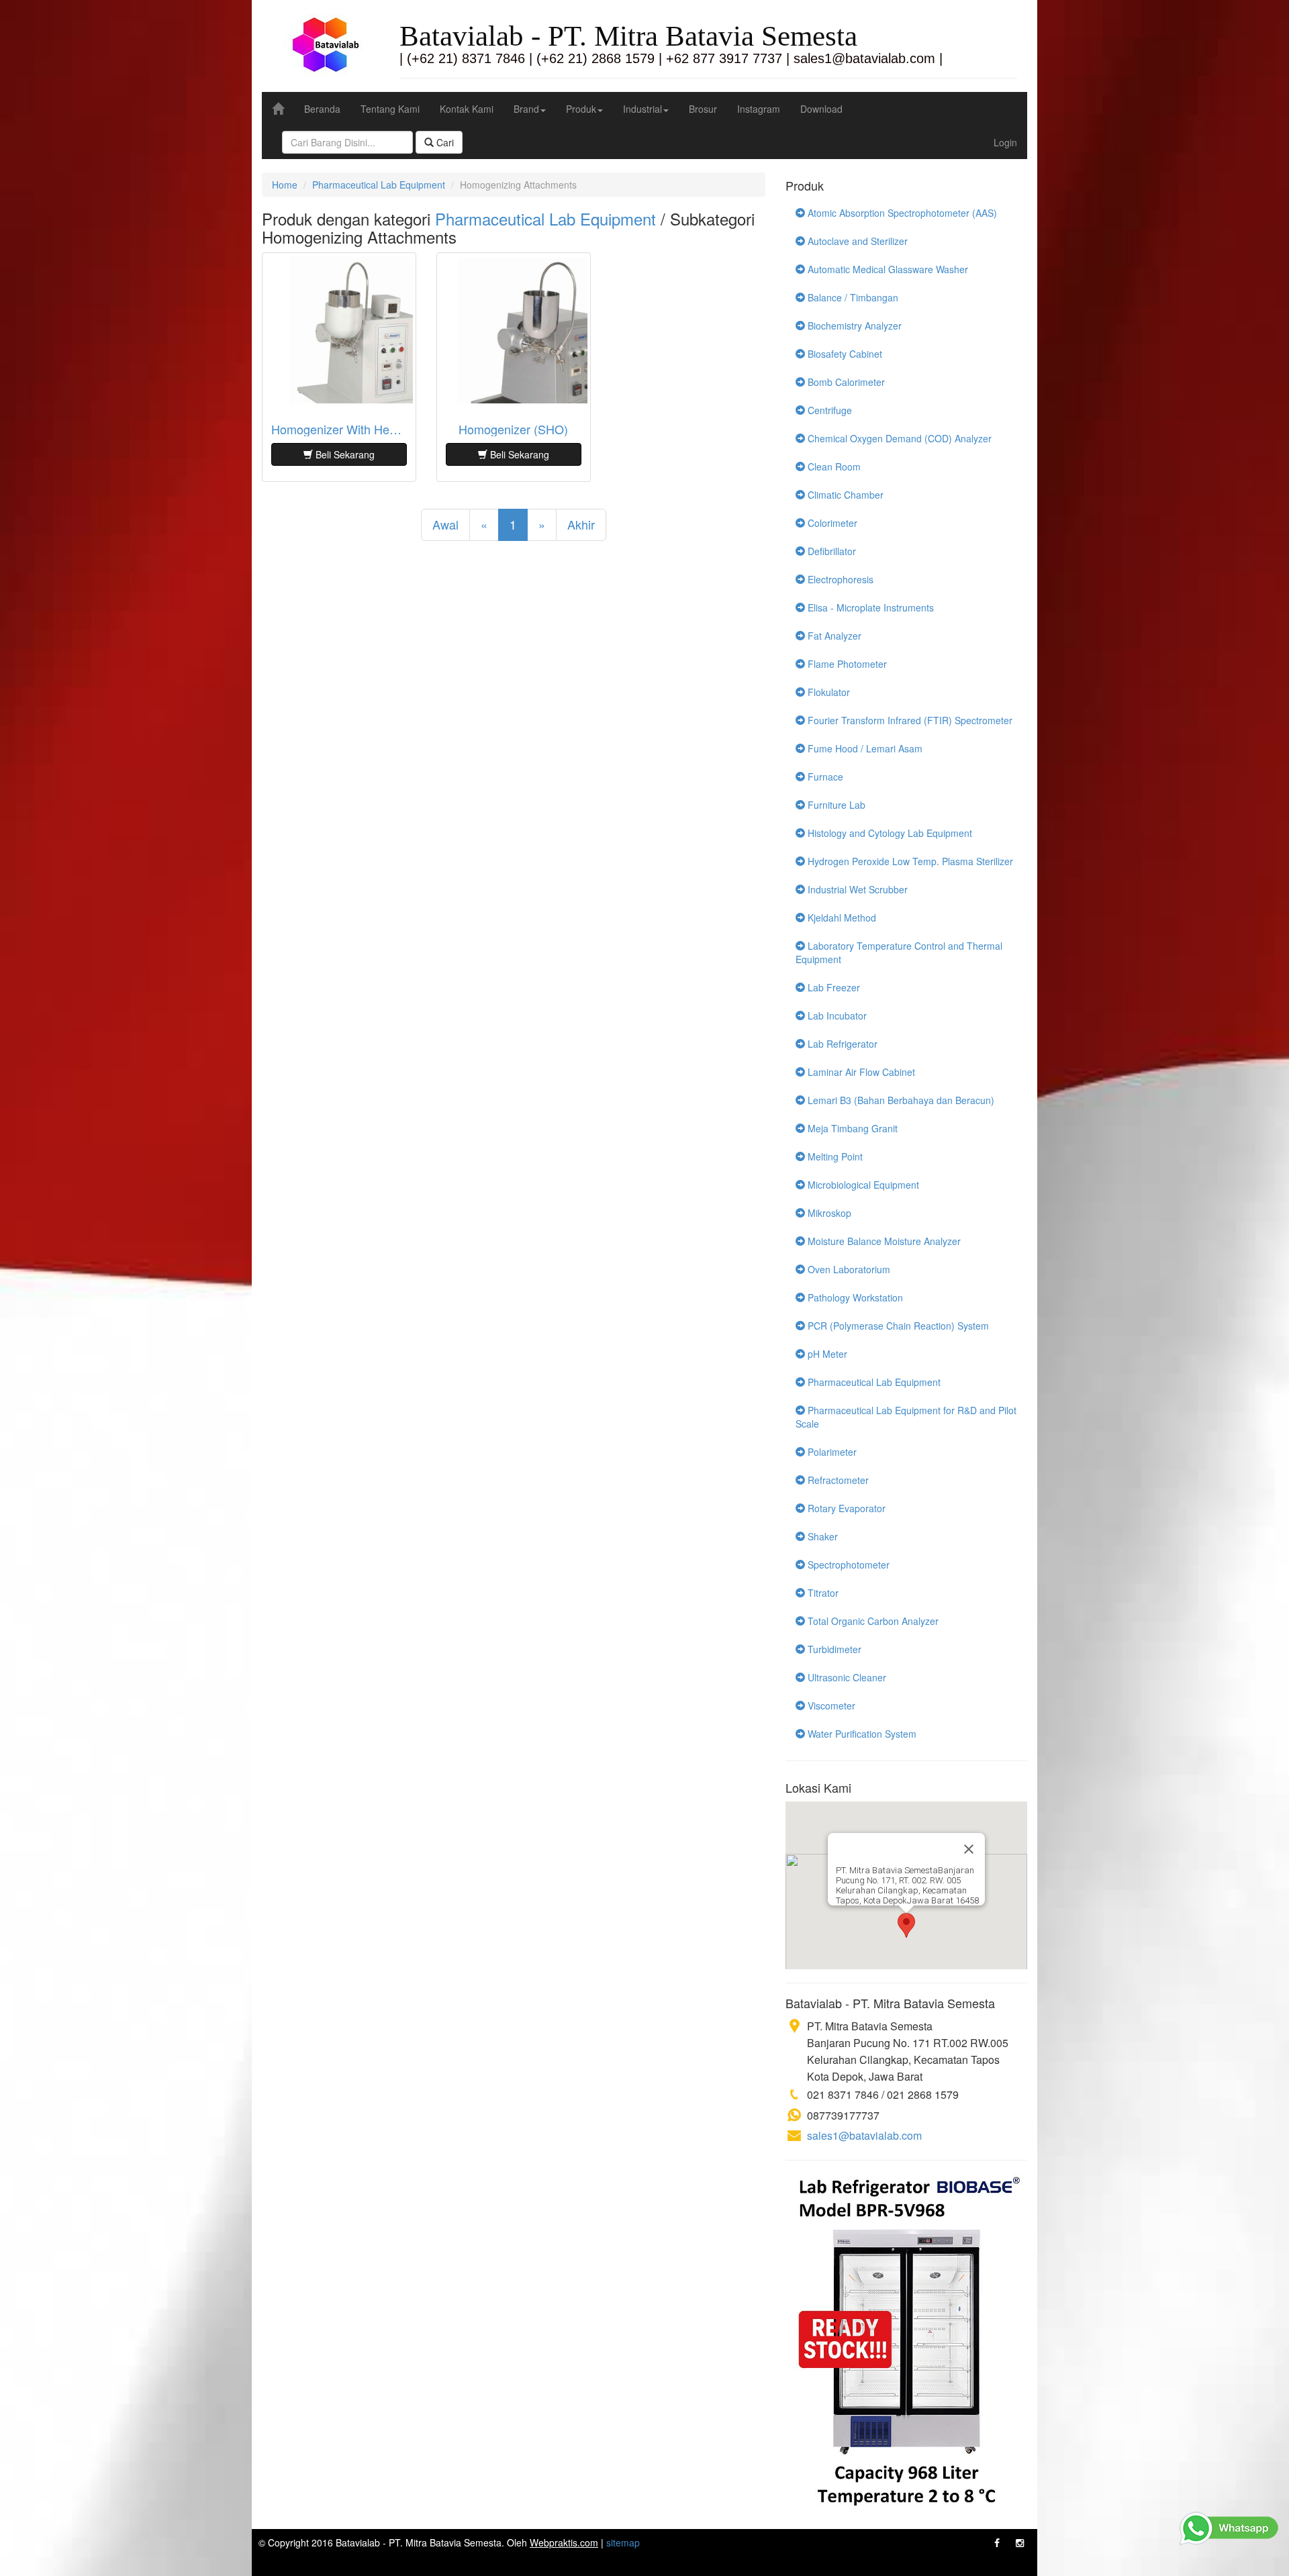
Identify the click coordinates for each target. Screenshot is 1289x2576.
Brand (526, 109)
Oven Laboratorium (848, 1269)
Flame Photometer (846, 664)
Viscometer (830, 1705)
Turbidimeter (833, 1649)
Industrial (642, 109)
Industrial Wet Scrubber (856, 889)
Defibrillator (830, 551)
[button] (906, 1925)
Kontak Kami (467, 109)
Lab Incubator (836, 1015)
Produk (581, 109)
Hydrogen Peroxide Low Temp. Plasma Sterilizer (909, 861)
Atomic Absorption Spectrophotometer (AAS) (901, 213)
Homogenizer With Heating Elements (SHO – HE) (339, 430)
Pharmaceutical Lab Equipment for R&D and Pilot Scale (906, 1417)
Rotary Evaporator (845, 1508)
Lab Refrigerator (841, 1044)
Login (1005, 142)
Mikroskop (828, 1213)
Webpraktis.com (564, 2542)
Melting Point (834, 1156)
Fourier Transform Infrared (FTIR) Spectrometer (909, 720)
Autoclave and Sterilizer (856, 241)
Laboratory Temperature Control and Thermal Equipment (899, 952)
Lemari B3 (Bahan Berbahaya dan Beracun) (900, 1100)
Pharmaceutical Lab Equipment (379, 185)
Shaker (821, 1536)
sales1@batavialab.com (864, 2135)
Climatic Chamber (844, 495)
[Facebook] (997, 2542)
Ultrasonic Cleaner (846, 1677)
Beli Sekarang (344, 454)
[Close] (969, 1849)
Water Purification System (861, 1734)
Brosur (703, 109)
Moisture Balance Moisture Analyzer (883, 1241)
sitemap (623, 2542)
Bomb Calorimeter (845, 382)
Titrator (822, 1593)
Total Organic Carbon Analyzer (872, 1621)
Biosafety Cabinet (844, 354)
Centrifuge (828, 410)
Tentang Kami (390, 109)
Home (285, 185)
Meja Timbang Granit (851, 1128)
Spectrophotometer (847, 1565)
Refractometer (837, 1480)
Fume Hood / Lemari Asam (864, 748)
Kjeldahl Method (841, 918)
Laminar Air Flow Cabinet (860, 1072)
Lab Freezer (832, 987)
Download (821, 109)
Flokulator (827, 692)
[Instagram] (1020, 2542)
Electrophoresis (839, 579)
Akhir (581, 524)
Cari (444, 142)
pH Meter (826, 1354)
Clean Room (833, 466)
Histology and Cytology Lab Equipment (889, 833)
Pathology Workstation (854, 1297)
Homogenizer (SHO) (513, 430)
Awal (445, 524)
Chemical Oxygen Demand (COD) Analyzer (898, 438)
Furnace (824, 777)
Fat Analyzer (833, 636)
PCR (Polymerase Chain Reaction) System (897, 1326)
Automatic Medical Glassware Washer (887, 269)
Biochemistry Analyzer (853, 326)
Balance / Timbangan (852, 297)
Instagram (759, 109)
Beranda (322, 109)
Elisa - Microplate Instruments (869, 607)
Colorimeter (831, 523)
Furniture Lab (835, 805)
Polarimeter (831, 1452)
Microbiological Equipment (862, 1185)
